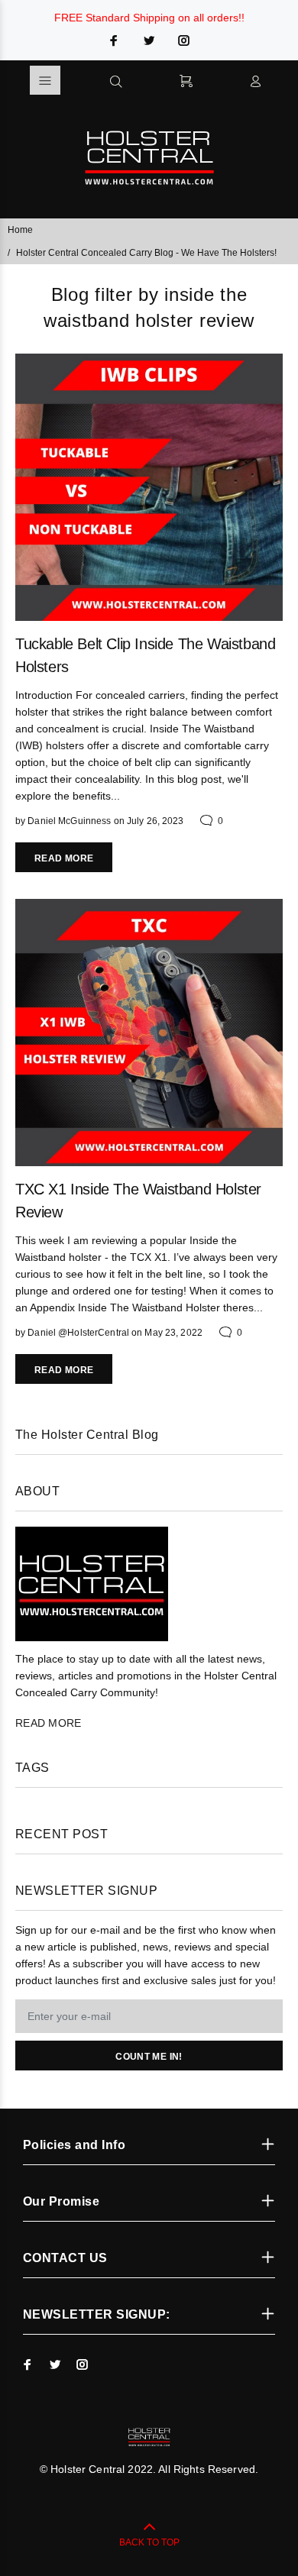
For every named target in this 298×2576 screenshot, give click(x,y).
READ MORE (64, 858)
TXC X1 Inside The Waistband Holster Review (138, 1201)
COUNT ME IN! (149, 2057)
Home (20, 230)
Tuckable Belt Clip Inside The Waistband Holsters (145, 655)
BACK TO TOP (149, 2542)
